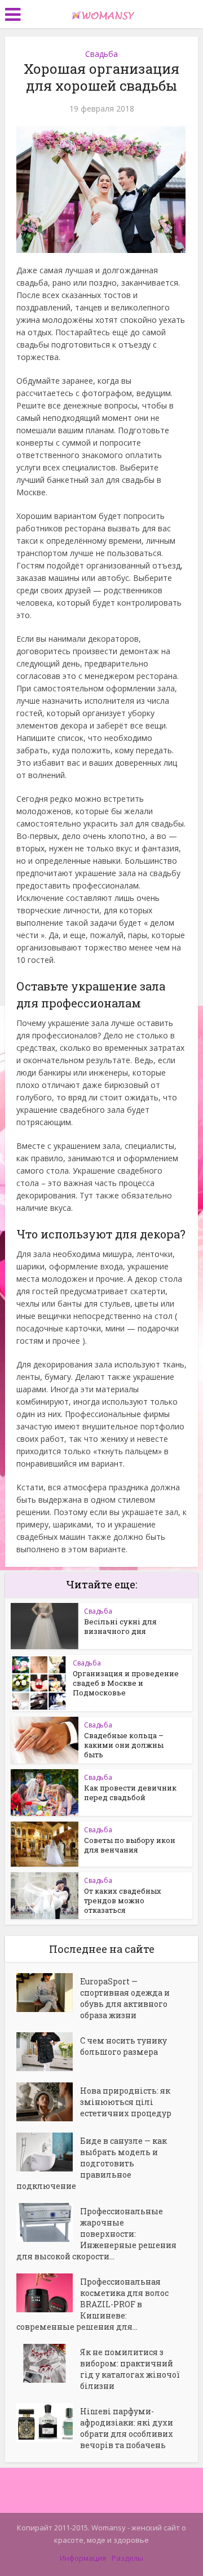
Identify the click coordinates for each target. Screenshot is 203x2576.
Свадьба (101, 54)
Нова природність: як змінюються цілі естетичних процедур (126, 2102)
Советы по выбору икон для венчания (130, 1845)
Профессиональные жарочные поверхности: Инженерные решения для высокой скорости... (96, 2234)
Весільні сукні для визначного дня (120, 1626)
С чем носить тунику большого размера (123, 2046)
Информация (83, 2558)
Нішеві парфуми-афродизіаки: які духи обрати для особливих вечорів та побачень (127, 2428)
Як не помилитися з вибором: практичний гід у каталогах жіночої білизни (130, 2369)
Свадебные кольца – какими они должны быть (124, 1745)
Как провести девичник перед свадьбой (130, 1793)
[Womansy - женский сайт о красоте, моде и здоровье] (101, 13)
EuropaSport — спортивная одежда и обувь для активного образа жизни (125, 1998)
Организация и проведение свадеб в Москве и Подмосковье (126, 1683)
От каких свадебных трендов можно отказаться (123, 1900)
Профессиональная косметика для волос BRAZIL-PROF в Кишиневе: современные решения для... (92, 2304)
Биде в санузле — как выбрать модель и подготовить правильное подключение (92, 2163)
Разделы (127, 2558)
